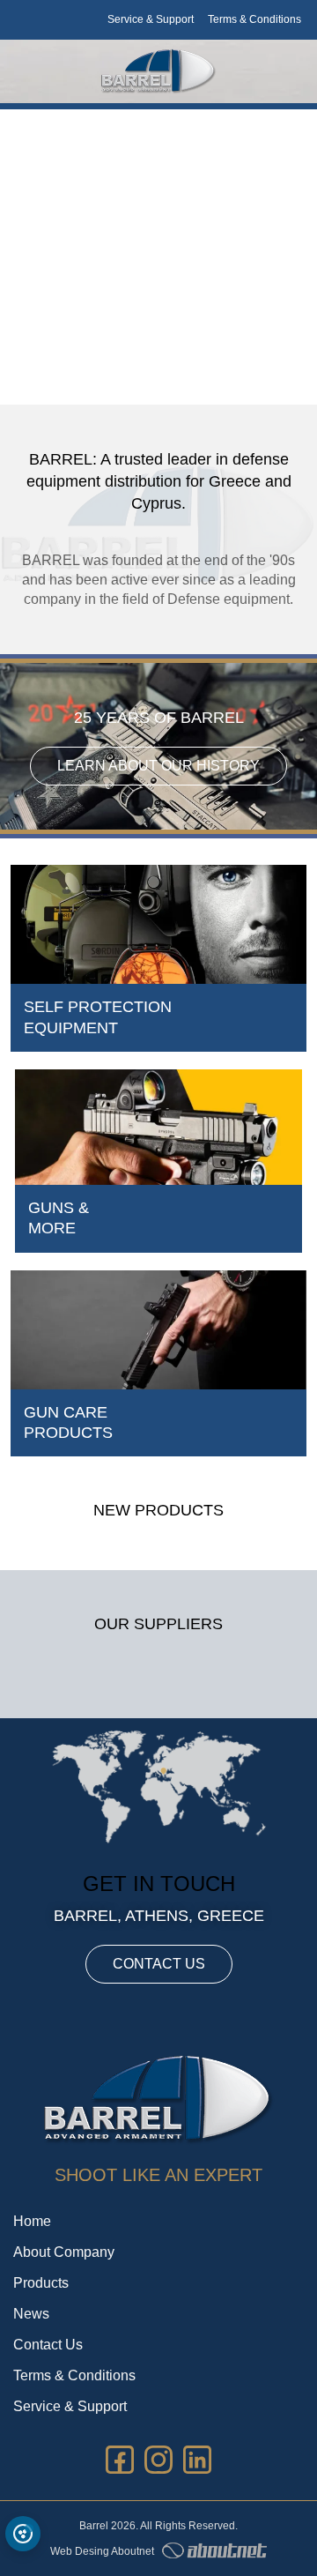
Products (41, 2283)
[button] (168, 364)
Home (32, 2221)
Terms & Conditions (254, 19)
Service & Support (151, 19)
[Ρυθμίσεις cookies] (23, 2534)
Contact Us (48, 2345)
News (31, 2314)
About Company (64, 2252)
